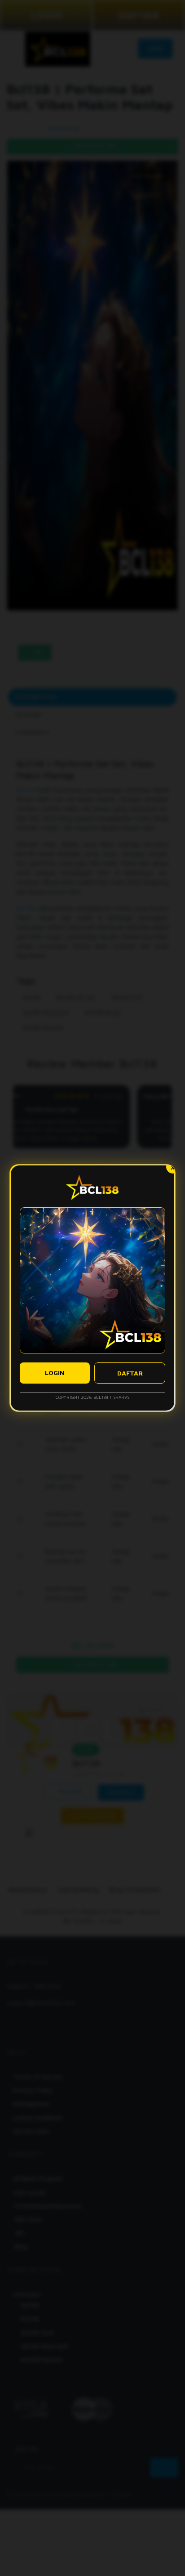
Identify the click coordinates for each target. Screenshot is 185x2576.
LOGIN (55, 1373)
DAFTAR (130, 1373)
